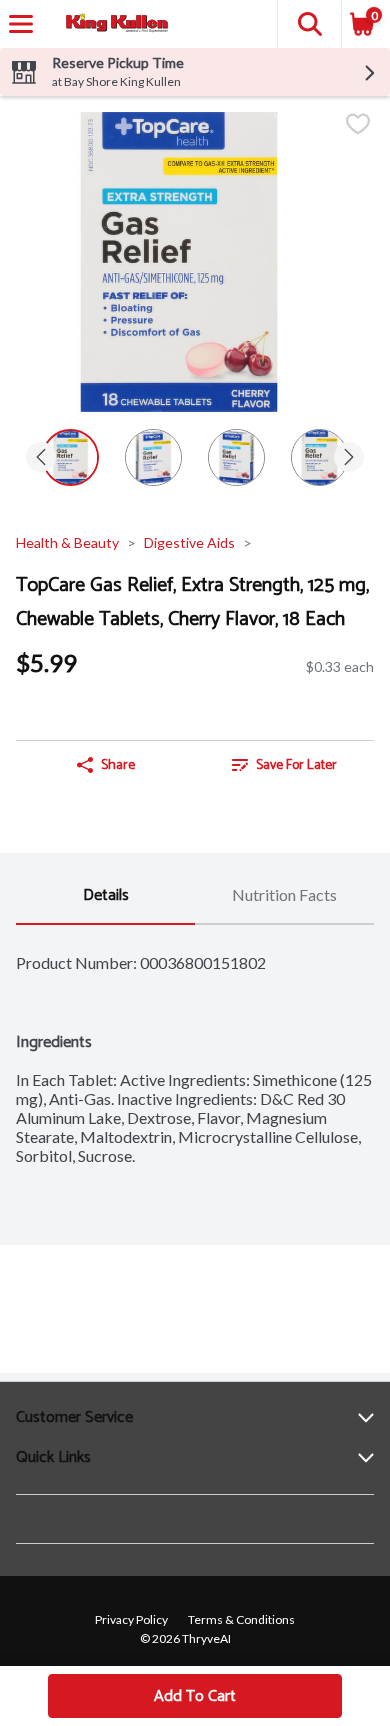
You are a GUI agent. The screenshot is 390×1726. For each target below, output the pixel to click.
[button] (309, 24)
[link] (284, 765)
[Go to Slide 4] (319, 457)
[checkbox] (358, 125)
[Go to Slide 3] (236, 457)
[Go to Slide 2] (153, 457)
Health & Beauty (67, 542)
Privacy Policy (131, 1619)
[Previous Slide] (41, 458)
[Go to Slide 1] (70, 457)
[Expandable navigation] (21, 24)
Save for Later (296, 765)
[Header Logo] (113, 24)
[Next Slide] (349, 458)
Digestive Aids (189, 542)
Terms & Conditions (241, 1619)
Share (118, 765)
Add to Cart (195, 1696)
